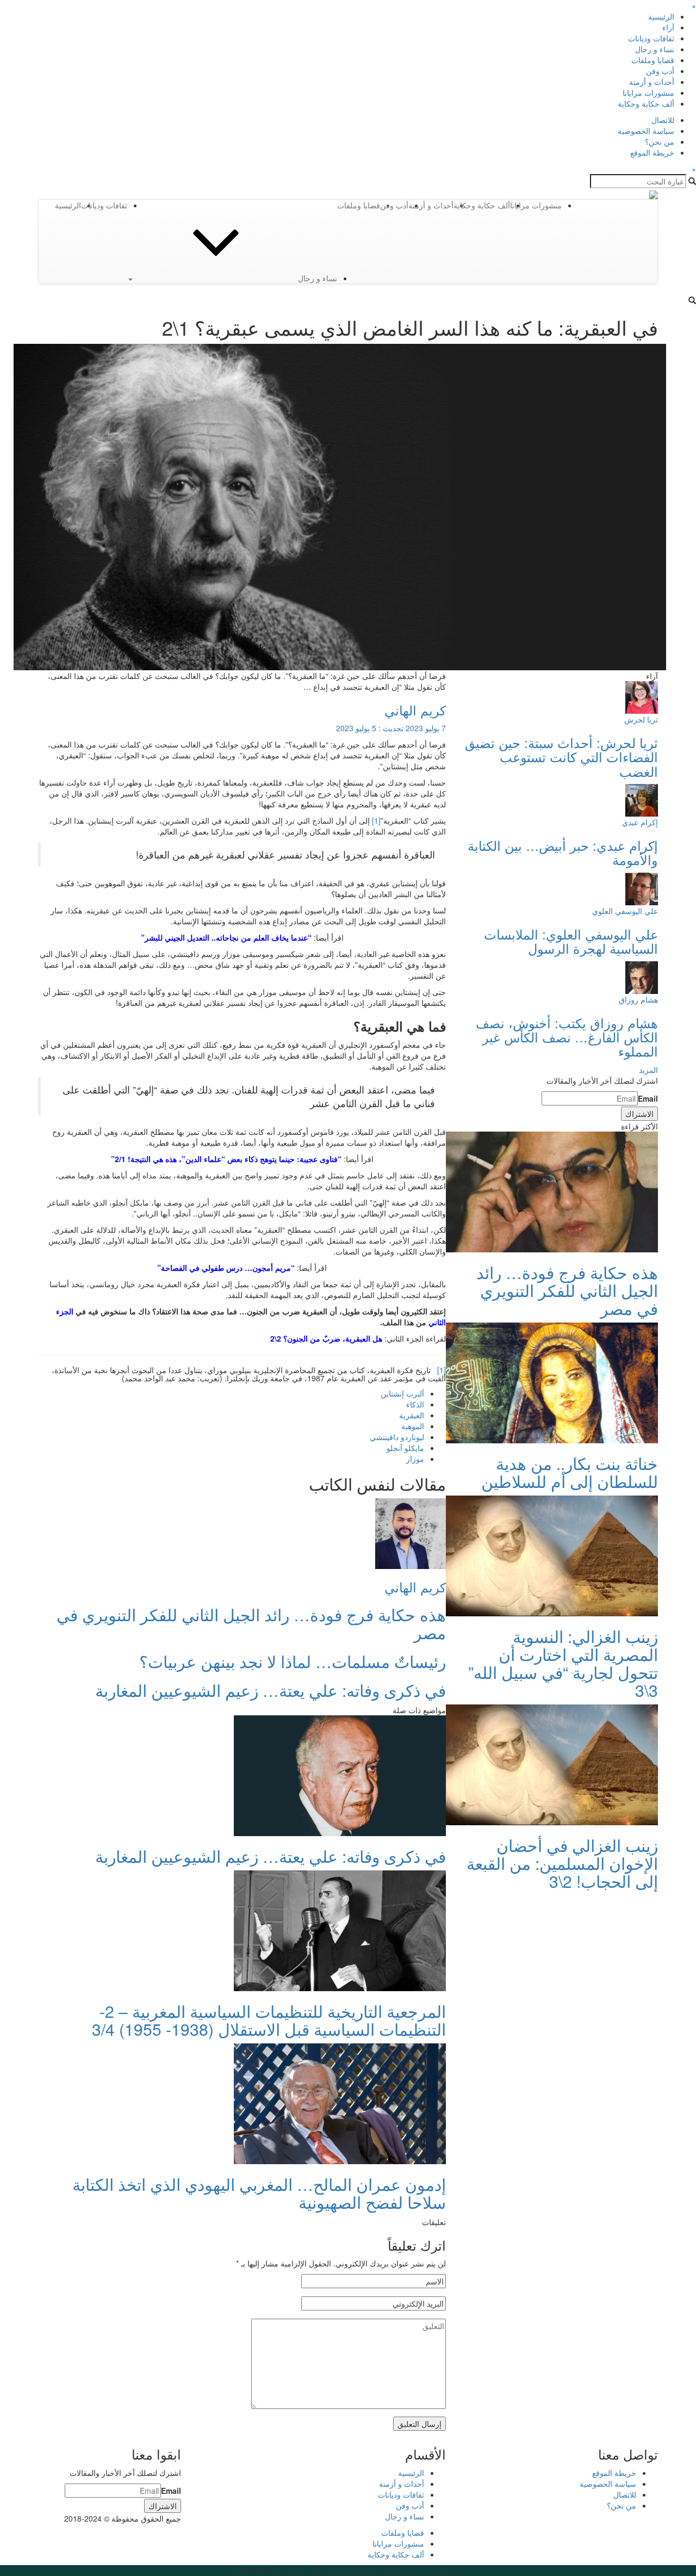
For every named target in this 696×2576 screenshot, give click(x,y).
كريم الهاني (415, 710)
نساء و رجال (655, 49)
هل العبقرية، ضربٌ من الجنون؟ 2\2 (326, 1338)
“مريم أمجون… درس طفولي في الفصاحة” (226, 1268)
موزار (415, 1459)
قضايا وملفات (653, 60)
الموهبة (413, 1426)
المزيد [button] (648, 1070)
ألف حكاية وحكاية (646, 103)
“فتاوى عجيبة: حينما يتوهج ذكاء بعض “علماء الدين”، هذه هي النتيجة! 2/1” (226, 1159)
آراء (668, 27)
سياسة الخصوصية (646, 131)
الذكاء (415, 1404)
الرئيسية (661, 16)
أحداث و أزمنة (652, 82)
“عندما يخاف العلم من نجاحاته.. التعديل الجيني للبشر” (226, 937)
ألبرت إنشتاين (402, 1393)
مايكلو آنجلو (405, 1448)
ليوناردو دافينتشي (397, 1437)
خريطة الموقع (652, 152)
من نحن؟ (660, 141)
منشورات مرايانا (648, 92)
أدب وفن (660, 71)
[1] (376, 820)
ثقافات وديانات (651, 38)
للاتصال (663, 120)
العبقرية (412, 1415)
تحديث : (391, 728)
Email (648, 1098)
